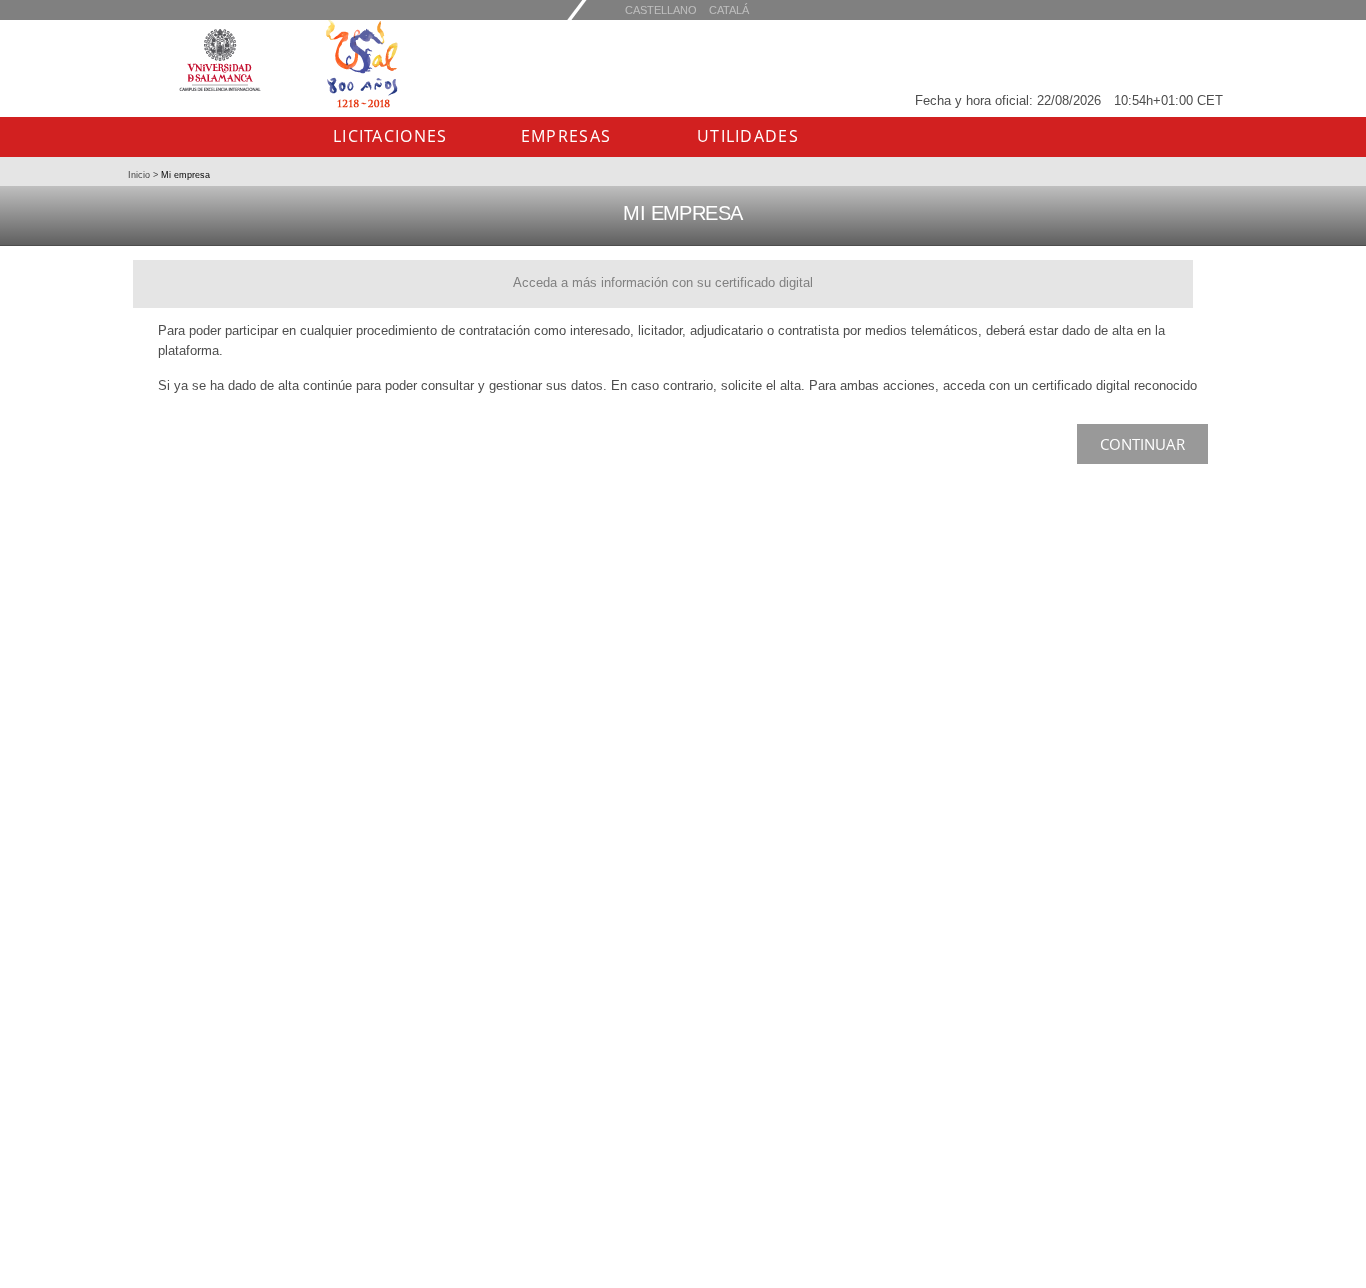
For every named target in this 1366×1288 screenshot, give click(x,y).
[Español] (729, 9)
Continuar (1142, 444)
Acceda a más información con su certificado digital (663, 282)
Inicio (140, 175)
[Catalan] (661, 9)
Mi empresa (184, 175)
